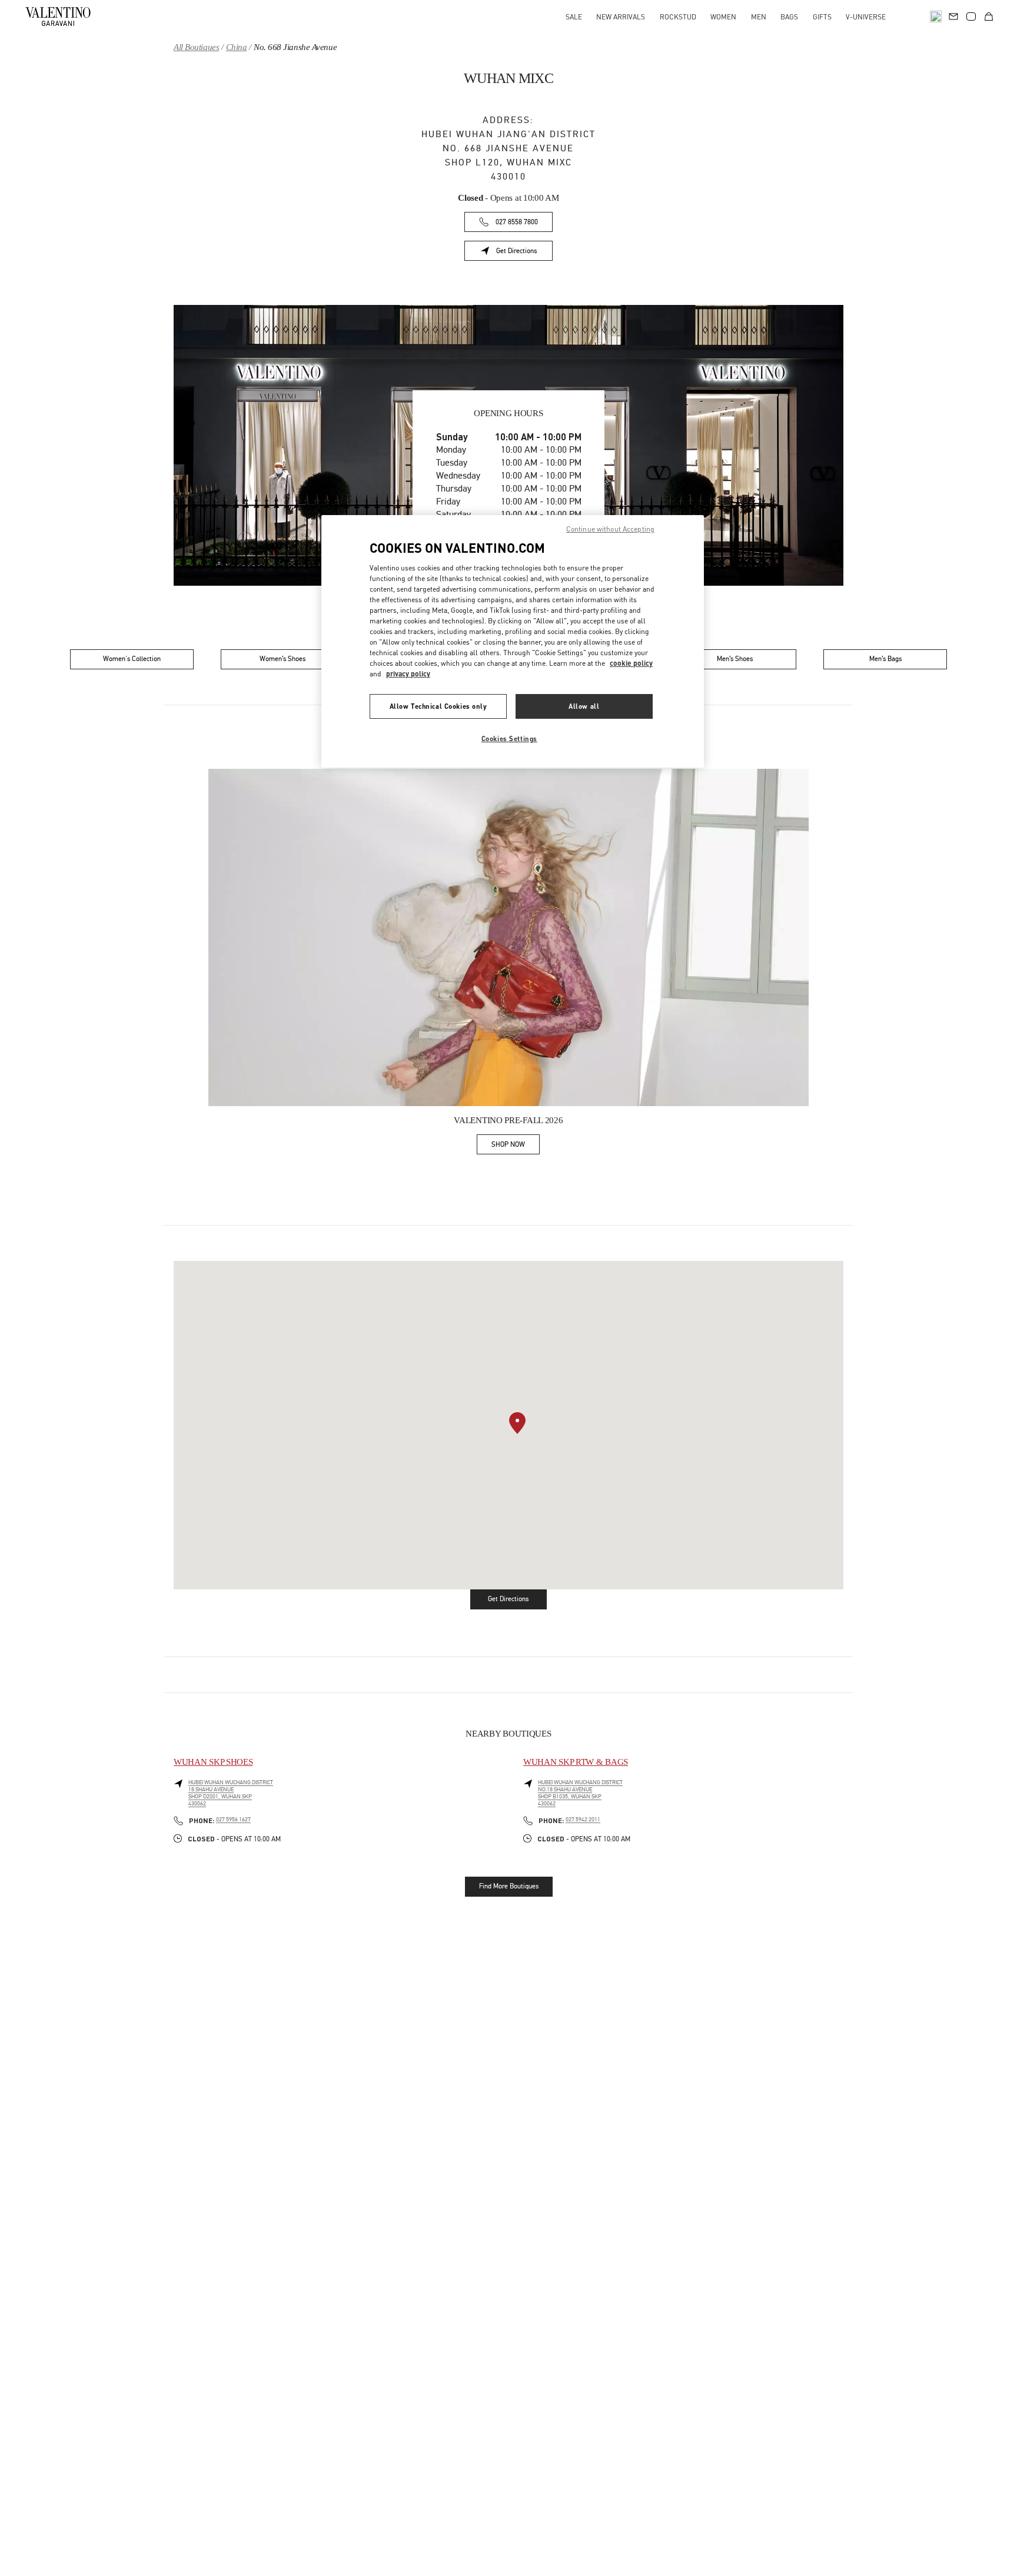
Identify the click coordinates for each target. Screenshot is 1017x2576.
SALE (574, 17)
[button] (517, 1423)
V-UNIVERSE (866, 17)
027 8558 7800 (517, 222)
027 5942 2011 (583, 1820)
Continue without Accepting (610, 529)
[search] (936, 16)
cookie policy (631, 663)
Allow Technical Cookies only (438, 706)
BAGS (789, 17)
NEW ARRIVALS (621, 17)
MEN (759, 17)
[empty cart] (989, 16)
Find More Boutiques (509, 1886)
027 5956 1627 (233, 1820)
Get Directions (524, 253)
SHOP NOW (516, 1146)
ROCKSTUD (678, 17)
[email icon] (953, 15)
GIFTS (822, 17)
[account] (971, 16)
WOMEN (723, 17)
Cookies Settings (509, 738)
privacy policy (408, 674)
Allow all (584, 706)
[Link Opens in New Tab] (508, 938)
